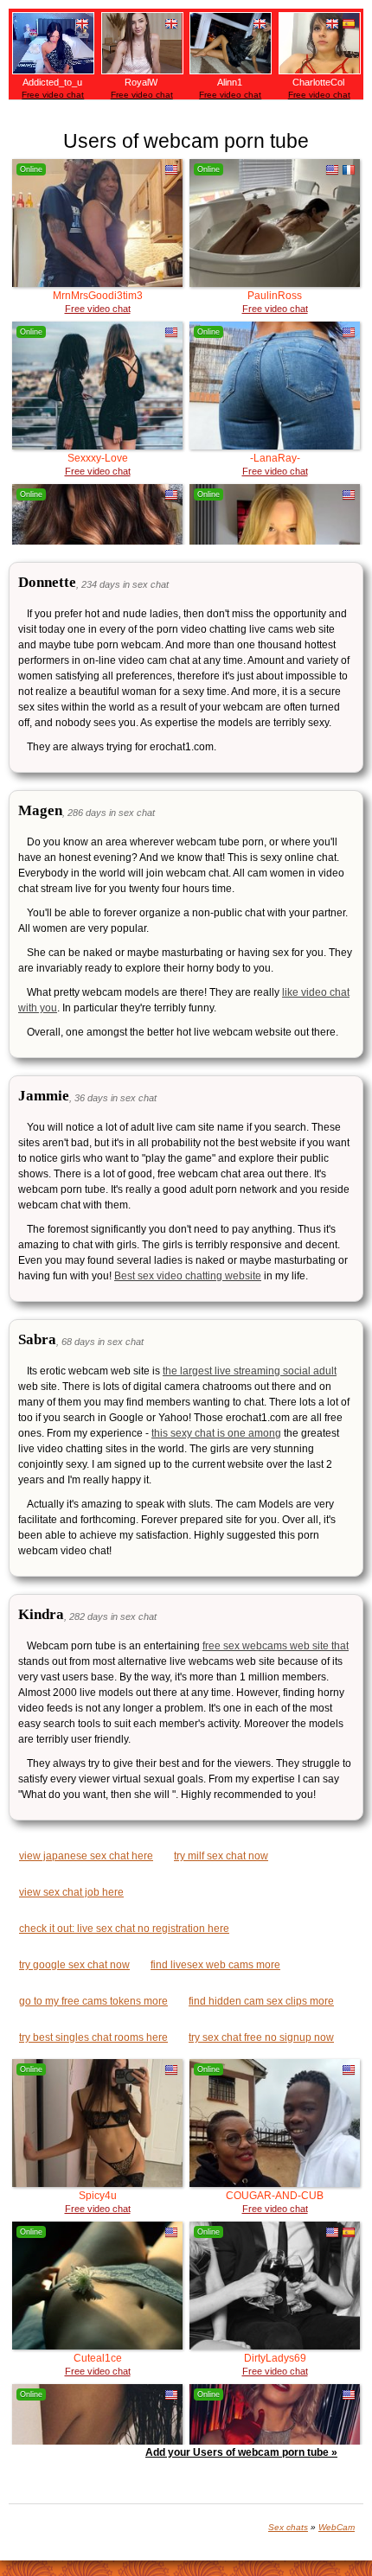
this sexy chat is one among (216, 1433)
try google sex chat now (74, 1965)
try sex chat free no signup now (261, 2037)
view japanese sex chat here (86, 1856)
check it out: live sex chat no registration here (124, 1929)
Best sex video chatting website (188, 1276)
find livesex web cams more (215, 1965)
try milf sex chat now (221, 1856)
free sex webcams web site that (276, 1646)
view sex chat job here (71, 1892)
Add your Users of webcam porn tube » (241, 2452)
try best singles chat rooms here (93, 2037)
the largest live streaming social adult (250, 1371)
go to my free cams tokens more (93, 2001)
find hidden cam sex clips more (261, 2001)
